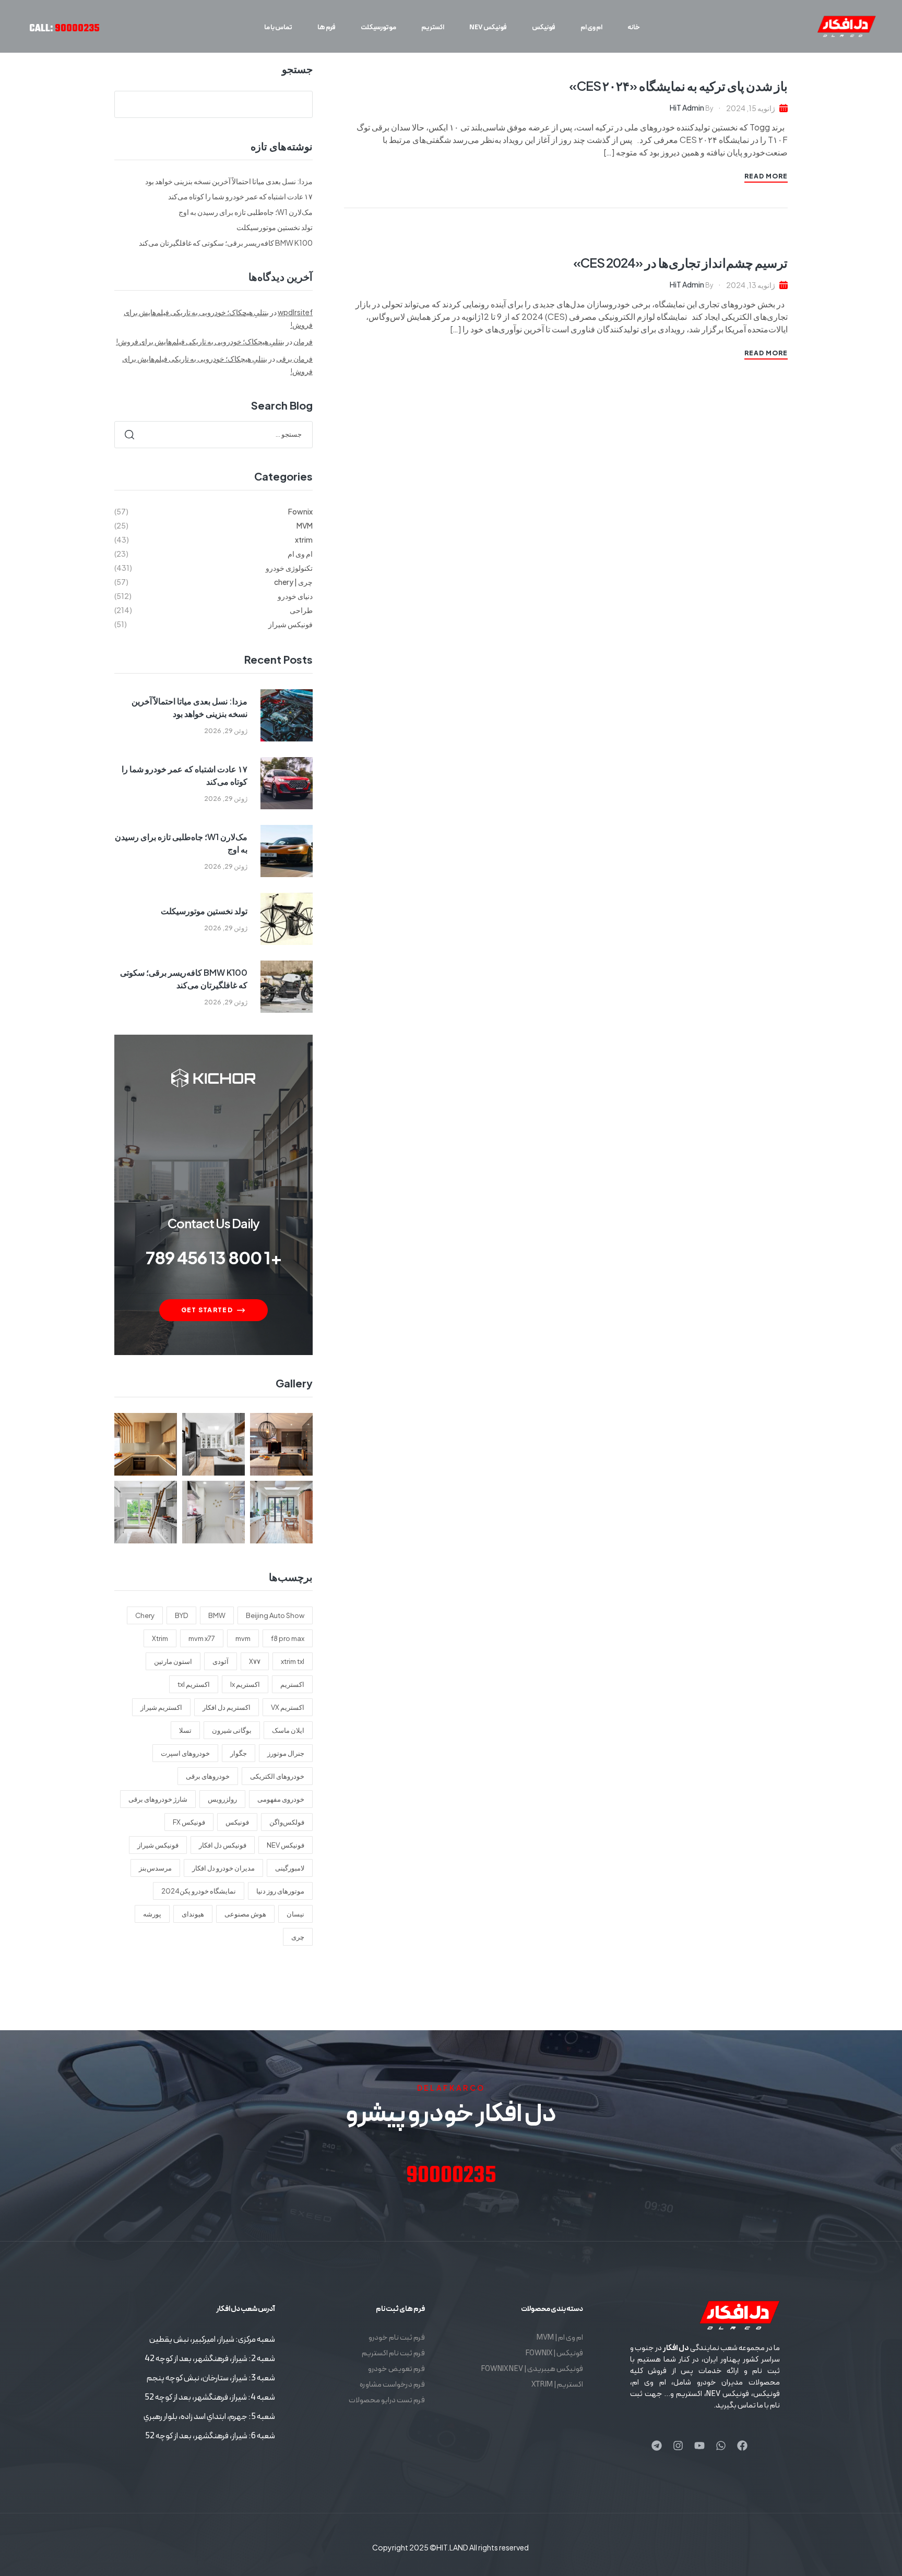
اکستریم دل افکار (227, 1707)
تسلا (185, 1730)
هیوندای (193, 1914)
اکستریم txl (194, 1684)
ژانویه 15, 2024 (751, 108)
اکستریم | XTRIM (557, 2385)
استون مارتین (173, 1661)
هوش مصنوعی (245, 1914)
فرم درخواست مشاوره (392, 2385)
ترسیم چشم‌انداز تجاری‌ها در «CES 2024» (680, 262)
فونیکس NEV (286, 1845)
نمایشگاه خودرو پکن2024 (199, 1891)
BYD (181, 1615)
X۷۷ (255, 1661)
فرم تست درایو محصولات (387, 2400)
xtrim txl (293, 1661)
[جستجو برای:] (213, 434)
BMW (217, 1615)
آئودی (221, 1661)
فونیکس (237, 1822)
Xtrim (160, 1638)
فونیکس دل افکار (223, 1845)
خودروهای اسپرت (185, 1753)
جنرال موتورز (286, 1753)
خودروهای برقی (208, 1776)
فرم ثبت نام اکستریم (393, 2353)
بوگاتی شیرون (232, 1730)
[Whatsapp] (721, 2446)
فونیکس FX (189, 1822)
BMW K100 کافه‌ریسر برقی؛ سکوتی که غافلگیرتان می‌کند (226, 243)
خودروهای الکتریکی (277, 1776)
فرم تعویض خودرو (396, 2369)
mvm (243, 1638)
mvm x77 (202, 1638)
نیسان (295, 1914)
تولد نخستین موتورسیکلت (275, 227)
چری (298, 1937)
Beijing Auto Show (275, 1615)
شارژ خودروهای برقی (158, 1799)
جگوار (239, 1753)
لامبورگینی (290, 1868)
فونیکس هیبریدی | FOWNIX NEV (532, 2369)
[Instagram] (678, 2446)
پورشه (152, 1914)
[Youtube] (699, 2446)
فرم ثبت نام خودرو (397, 2338)
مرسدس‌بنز (155, 1868)
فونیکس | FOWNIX (554, 2353)
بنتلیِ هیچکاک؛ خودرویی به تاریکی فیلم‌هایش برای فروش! (200, 341)
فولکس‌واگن (287, 1822)
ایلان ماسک (288, 1730)
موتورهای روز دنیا (280, 1891)
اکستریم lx (245, 1684)
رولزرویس (222, 1799)
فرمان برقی (294, 358)
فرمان (303, 341)
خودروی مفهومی (281, 1799)
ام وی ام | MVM (560, 2338)
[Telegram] (657, 2446)
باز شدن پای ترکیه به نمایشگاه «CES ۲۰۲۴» (678, 86)
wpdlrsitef (295, 312)
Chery (145, 1615)
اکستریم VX (288, 1707)
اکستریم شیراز (161, 1707)
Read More (766, 176)
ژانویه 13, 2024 (751, 285)
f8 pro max (288, 1638)
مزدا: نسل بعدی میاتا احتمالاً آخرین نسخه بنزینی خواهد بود (229, 181)
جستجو (297, 69)
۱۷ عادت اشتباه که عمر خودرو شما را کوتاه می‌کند (240, 196)
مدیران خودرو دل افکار (223, 1868)
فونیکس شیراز (158, 1845)
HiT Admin (687, 107)
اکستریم (292, 1684)
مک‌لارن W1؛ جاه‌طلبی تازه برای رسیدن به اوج (246, 212)
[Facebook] (742, 2446)
